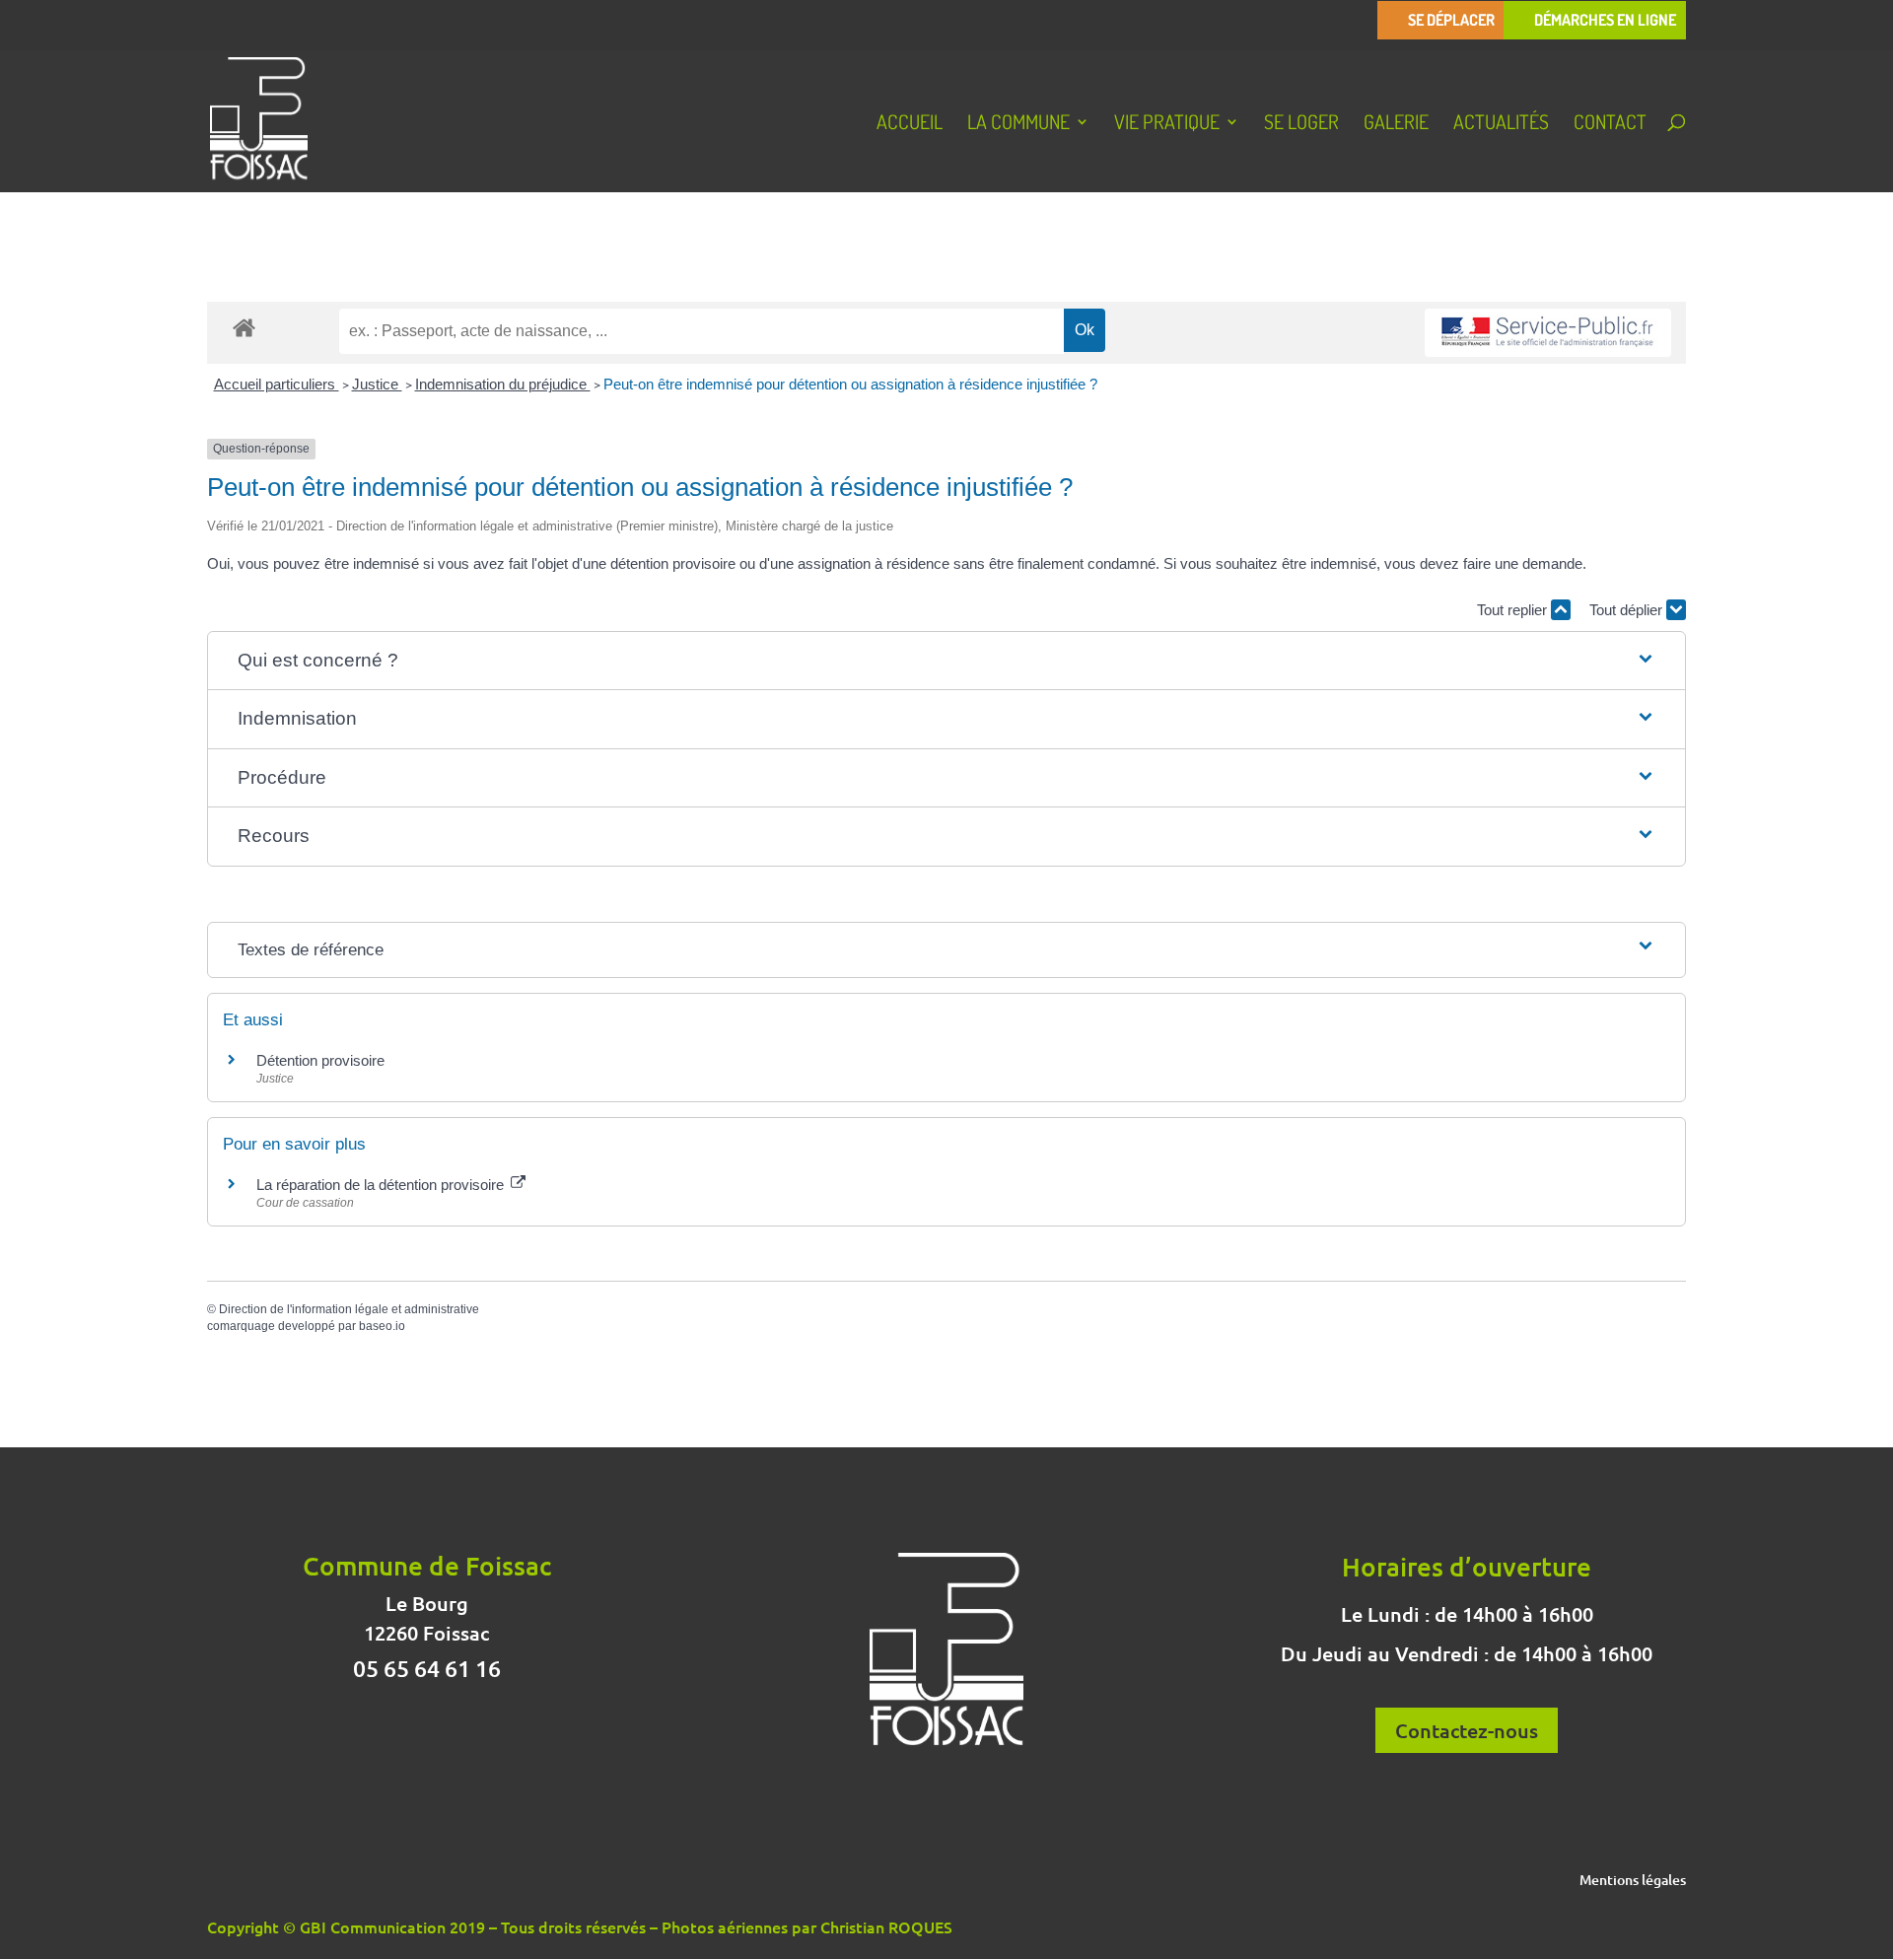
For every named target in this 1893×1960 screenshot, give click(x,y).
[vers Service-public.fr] (1548, 333)
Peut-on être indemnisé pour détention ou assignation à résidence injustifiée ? (850, 384)
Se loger (1301, 124)
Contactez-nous (1467, 1730)
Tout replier (1514, 610)
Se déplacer (1451, 20)
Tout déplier (1628, 610)
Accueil (910, 124)
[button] (946, 661)
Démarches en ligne (1605, 20)
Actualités (1501, 124)
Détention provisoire (320, 1060)
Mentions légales (1633, 1881)
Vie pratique (1167, 124)
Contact (1610, 124)
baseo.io (382, 1326)
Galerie (1396, 124)
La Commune (1018, 124)
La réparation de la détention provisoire (382, 1185)
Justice (377, 384)
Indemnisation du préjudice (503, 384)
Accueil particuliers (277, 384)
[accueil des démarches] (244, 327)
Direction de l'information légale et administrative (349, 1309)
